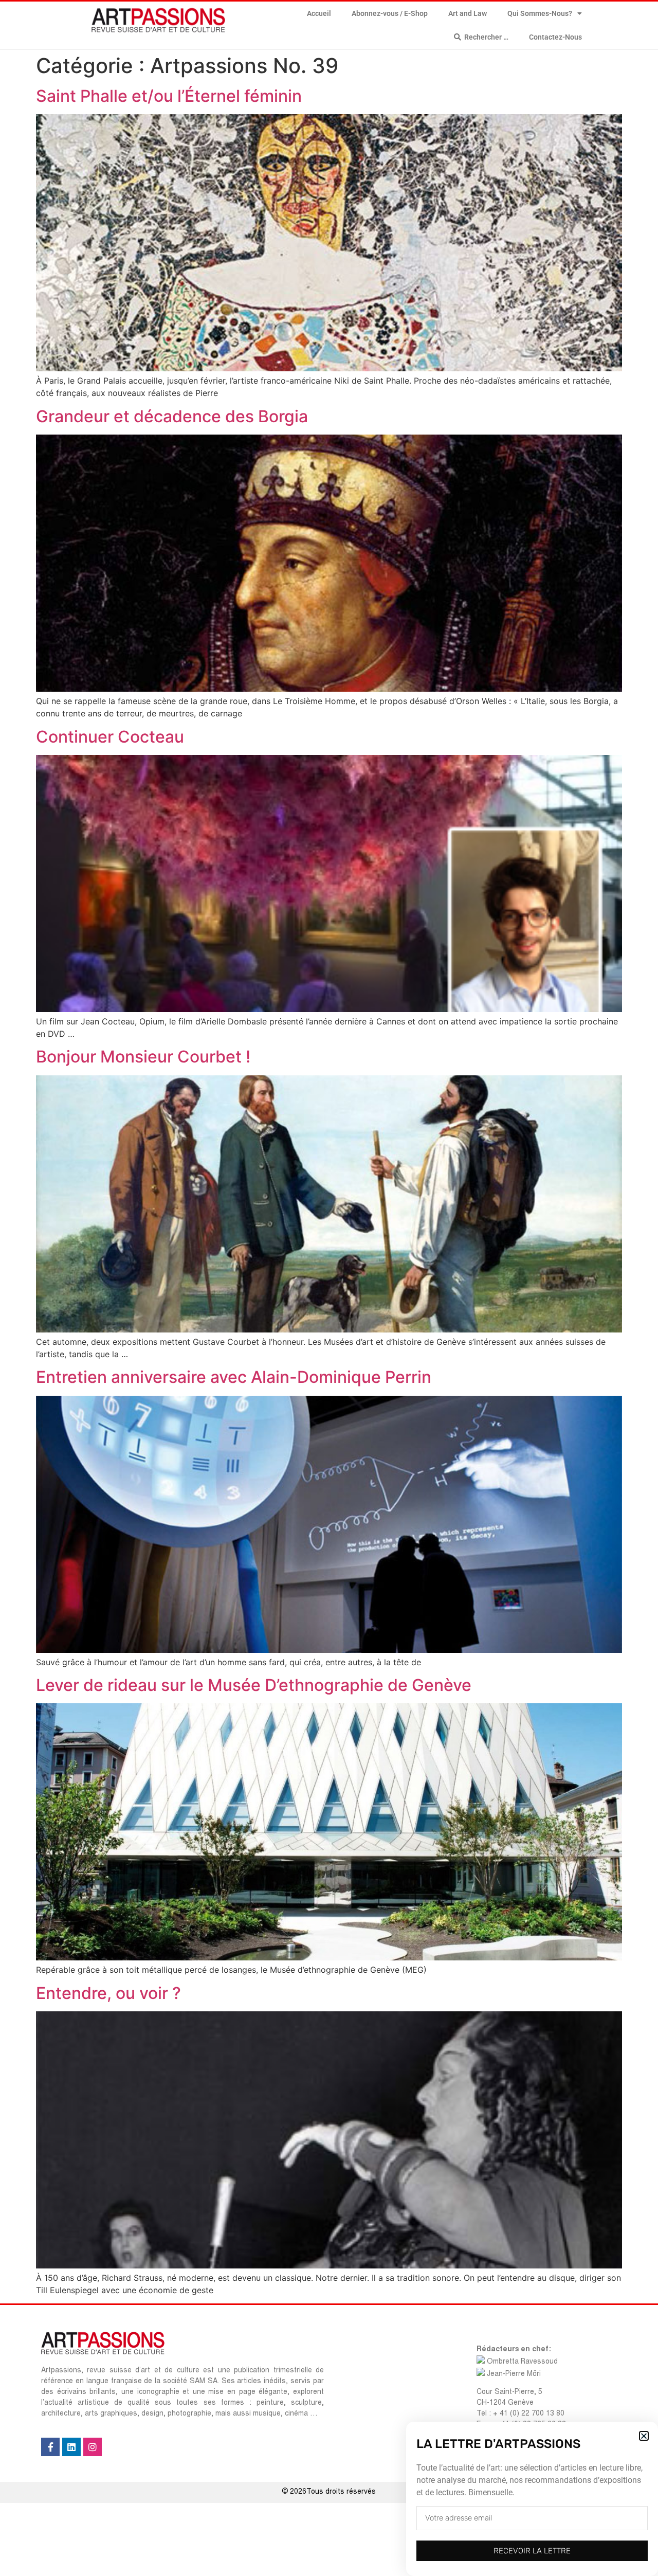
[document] (329, 1288)
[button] (644, 2436)
